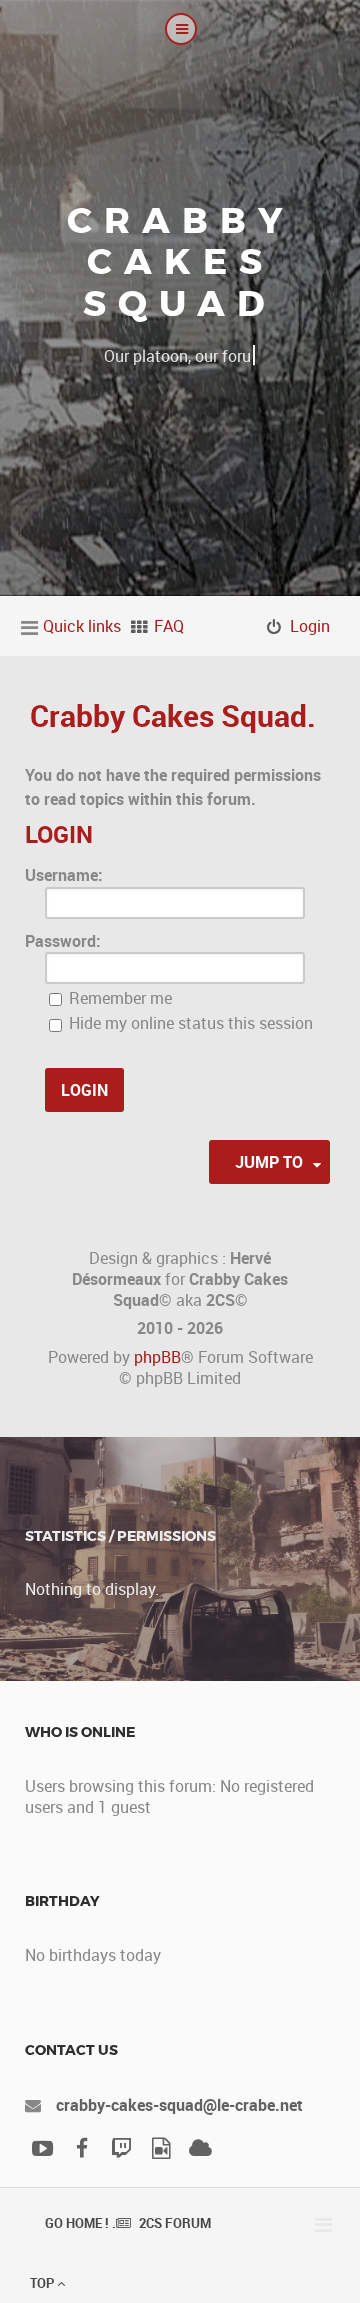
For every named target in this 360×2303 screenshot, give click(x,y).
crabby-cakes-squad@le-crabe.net (179, 2105)
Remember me (118, 998)
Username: (64, 875)
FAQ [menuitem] (169, 626)
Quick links (82, 626)
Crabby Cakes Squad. (173, 715)
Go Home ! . (80, 2223)
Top (43, 2283)
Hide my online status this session (189, 1023)
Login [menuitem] (310, 626)
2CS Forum (175, 2223)
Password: (63, 941)
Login (59, 834)
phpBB (157, 1357)
